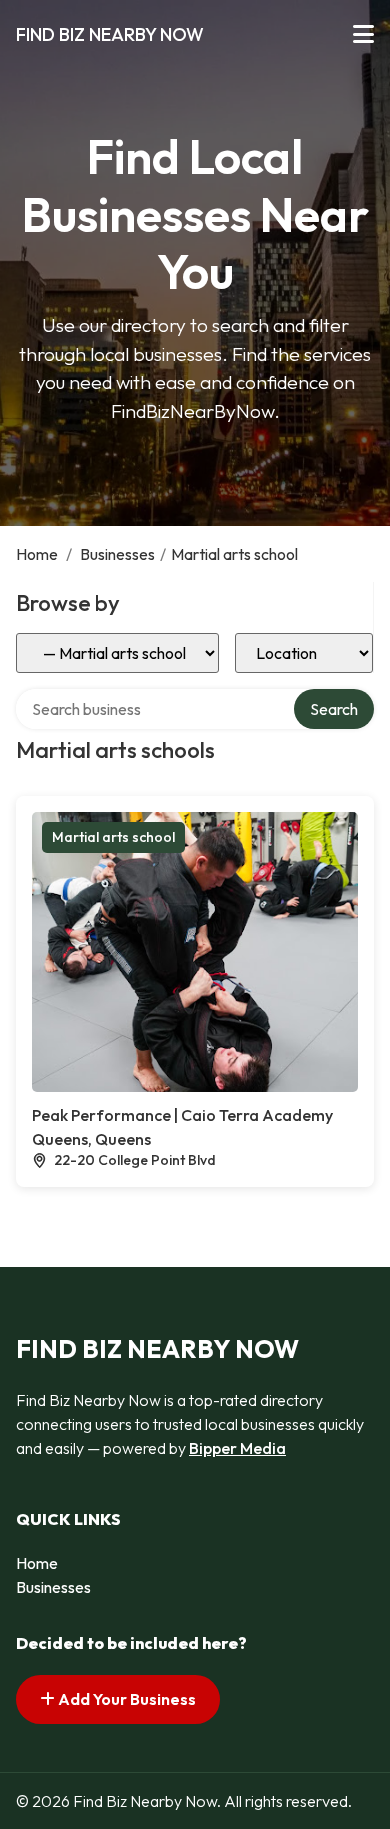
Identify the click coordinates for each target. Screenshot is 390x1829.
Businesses (117, 554)
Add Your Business (125, 1699)
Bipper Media (237, 1448)
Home (37, 554)
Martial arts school (113, 837)
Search (334, 709)
